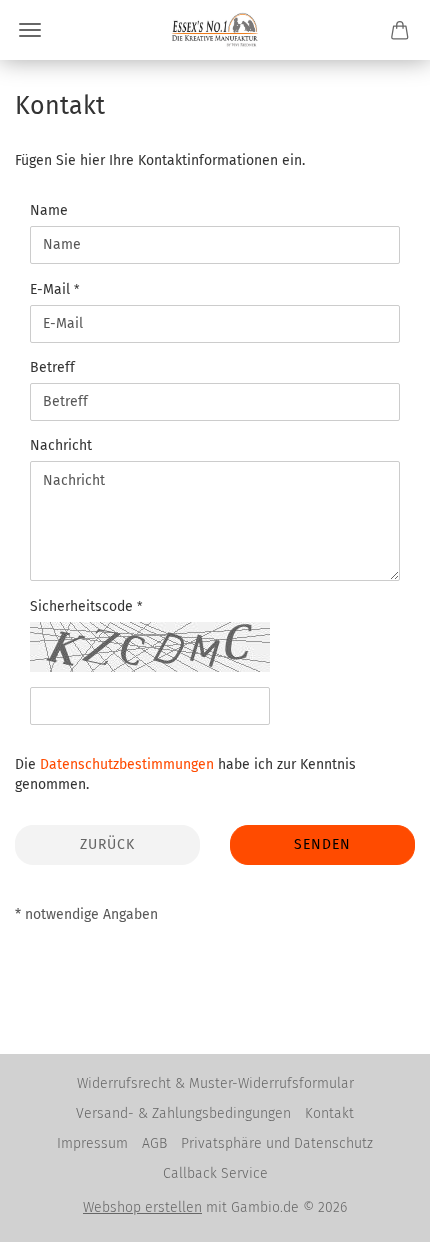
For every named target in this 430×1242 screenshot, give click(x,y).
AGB (154, 1143)
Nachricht (61, 445)
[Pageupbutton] (375, 1212)
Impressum (92, 1143)
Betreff (52, 367)
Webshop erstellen (142, 1207)
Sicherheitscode (83, 606)
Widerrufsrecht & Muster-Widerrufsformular (215, 1083)
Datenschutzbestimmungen (127, 764)
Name (49, 210)
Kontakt (329, 1113)
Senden (322, 844)
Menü (30, 30)
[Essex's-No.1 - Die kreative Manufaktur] (215, 30)
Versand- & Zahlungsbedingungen (183, 1113)
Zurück (107, 844)
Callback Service (215, 1173)
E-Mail (52, 289)
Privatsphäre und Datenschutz (277, 1143)
